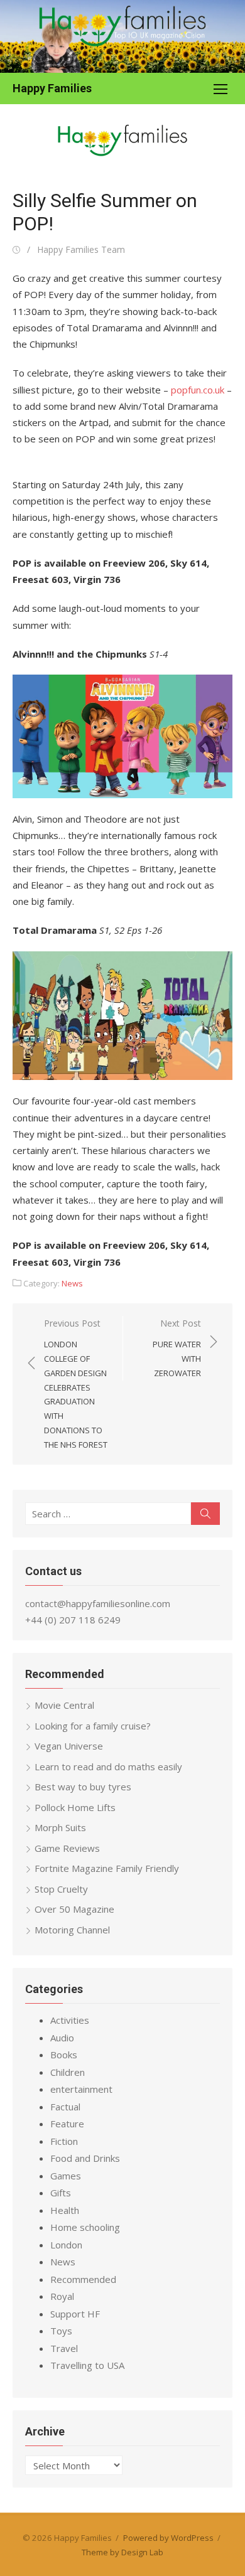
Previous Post (76, 1384)
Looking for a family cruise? (93, 1726)
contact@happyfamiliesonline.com (98, 1603)
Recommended (83, 2279)
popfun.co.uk (198, 390)
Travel (64, 2348)
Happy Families (52, 88)
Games (66, 2176)
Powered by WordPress (168, 2538)
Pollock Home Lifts (75, 1807)
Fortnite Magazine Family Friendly (107, 1868)
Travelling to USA (87, 2365)
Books (64, 2055)
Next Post (177, 1348)
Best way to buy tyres (83, 1787)
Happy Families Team (81, 249)
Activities (70, 2020)
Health (65, 2210)
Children (68, 2072)
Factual (65, 2107)
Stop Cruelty (61, 1889)
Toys (61, 2331)
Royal (62, 2296)
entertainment (81, 2089)
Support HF (75, 2314)
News (72, 1283)
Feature (67, 2124)
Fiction (64, 2141)
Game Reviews (67, 1848)
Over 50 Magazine (74, 1909)
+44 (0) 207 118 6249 (73, 1620)
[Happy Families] (122, 36)
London (66, 2245)
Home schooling (85, 2227)
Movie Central (64, 1705)
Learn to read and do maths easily (108, 1766)
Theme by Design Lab (122, 2552)
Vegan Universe (69, 1746)
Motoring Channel (72, 1930)
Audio (62, 2038)
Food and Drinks (85, 2158)
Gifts (61, 2193)
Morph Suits (60, 1827)
